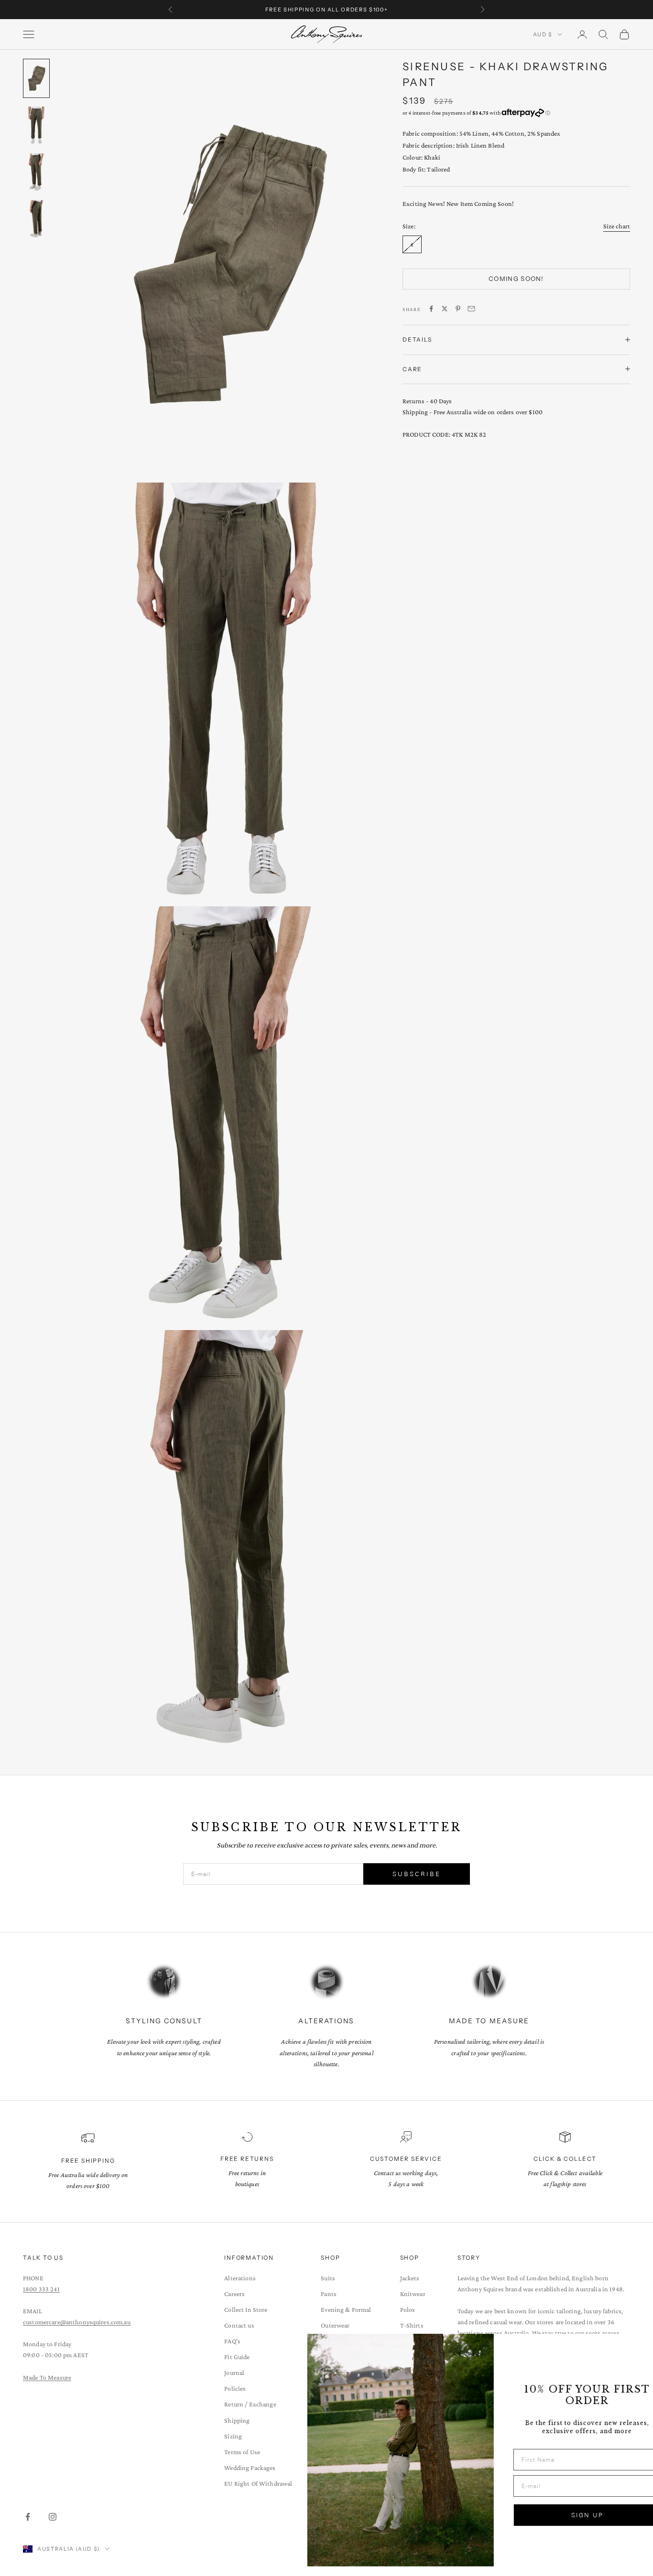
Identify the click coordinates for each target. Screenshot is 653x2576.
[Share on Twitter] (445, 309)
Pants (329, 2294)
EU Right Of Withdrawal (258, 2483)
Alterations (240, 2278)
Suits (328, 2278)
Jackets (410, 2278)
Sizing (233, 2436)
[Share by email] (471, 309)
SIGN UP (550, 2515)
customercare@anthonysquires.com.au (77, 2322)
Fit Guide (237, 2357)
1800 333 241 (41, 2289)
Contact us (239, 2325)
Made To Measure (47, 2377)
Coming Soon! (516, 279)
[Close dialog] (631, 2346)
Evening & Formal (346, 2309)
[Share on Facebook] (431, 309)
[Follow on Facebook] (28, 2517)
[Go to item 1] (36, 78)
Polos (408, 2309)
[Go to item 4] (36, 219)
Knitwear (413, 2294)
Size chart (617, 225)
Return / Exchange (250, 2404)
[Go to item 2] (36, 125)
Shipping (237, 2420)
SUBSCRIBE (417, 1874)
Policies (235, 2388)
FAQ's (232, 2341)
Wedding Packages (250, 2468)
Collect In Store (246, 2309)
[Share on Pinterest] (458, 309)
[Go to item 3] (36, 172)
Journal (234, 2372)
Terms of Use (242, 2452)
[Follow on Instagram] (53, 2517)
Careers (234, 2294)
